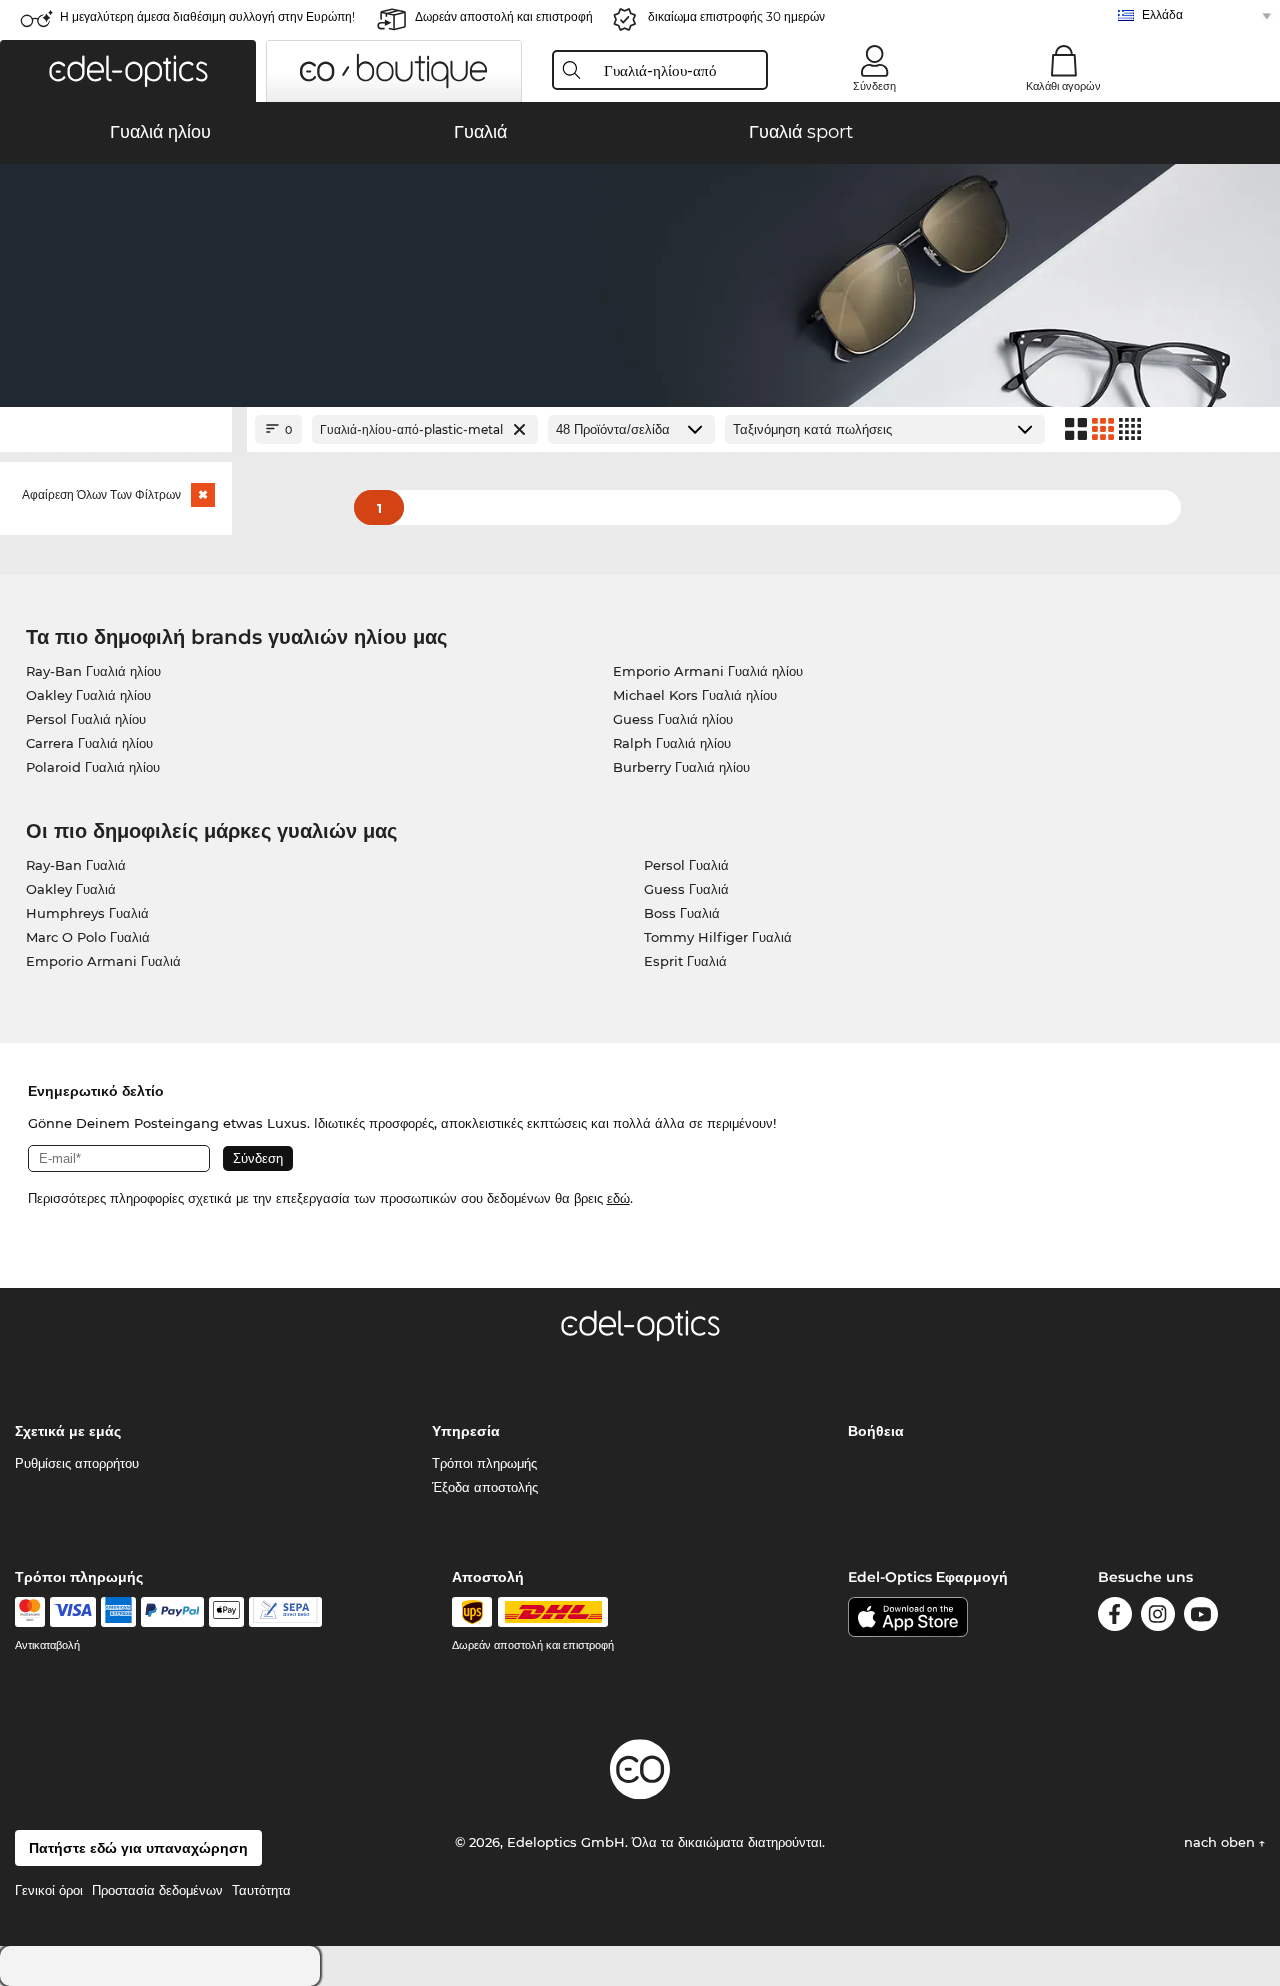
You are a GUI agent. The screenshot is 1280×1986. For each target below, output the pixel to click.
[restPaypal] (172, 1612)
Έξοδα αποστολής (485, 1487)
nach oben (1221, 1842)
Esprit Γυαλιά (685, 961)
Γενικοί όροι (49, 1890)
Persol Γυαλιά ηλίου (86, 719)
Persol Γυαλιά (686, 865)
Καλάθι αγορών (1063, 86)
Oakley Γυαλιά (71, 889)
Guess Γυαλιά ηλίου (673, 719)
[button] (128, 71)
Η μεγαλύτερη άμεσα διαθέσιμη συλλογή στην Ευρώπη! (207, 16)
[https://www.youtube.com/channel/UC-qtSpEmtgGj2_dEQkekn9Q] (1201, 1617)
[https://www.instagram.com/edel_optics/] (1158, 1617)
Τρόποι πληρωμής (484, 1463)
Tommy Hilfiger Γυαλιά (718, 937)
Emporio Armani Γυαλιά (103, 961)
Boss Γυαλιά (682, 913)
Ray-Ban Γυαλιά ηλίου (93, 671)
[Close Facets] (116, 429)
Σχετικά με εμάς (68, 1431)
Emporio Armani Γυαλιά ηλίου (708, 671)
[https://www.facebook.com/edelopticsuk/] (1115, 1617)
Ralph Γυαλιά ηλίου (672, 743)
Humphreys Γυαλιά (87, 913)
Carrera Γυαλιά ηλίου (89, 743)
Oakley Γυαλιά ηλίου (88, 695)
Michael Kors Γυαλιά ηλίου (695, 695)
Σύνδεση (874, 86)
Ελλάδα (1162, 14)
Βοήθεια (876, 1431)
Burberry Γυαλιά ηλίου (681, 767)
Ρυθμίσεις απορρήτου (77, 1463)
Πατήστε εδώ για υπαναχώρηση (138, 1848)
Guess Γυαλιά (686, 889)
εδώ (618, 1198)
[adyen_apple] (227, 1612)
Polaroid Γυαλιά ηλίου (93, 767)
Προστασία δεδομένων (157, 1890)
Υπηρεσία (466, 1431)
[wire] (285, 1612)
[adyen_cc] (30, 1612)
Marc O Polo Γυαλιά (88, 937)
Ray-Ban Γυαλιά (76, 865)
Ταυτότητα (261, 1890)
